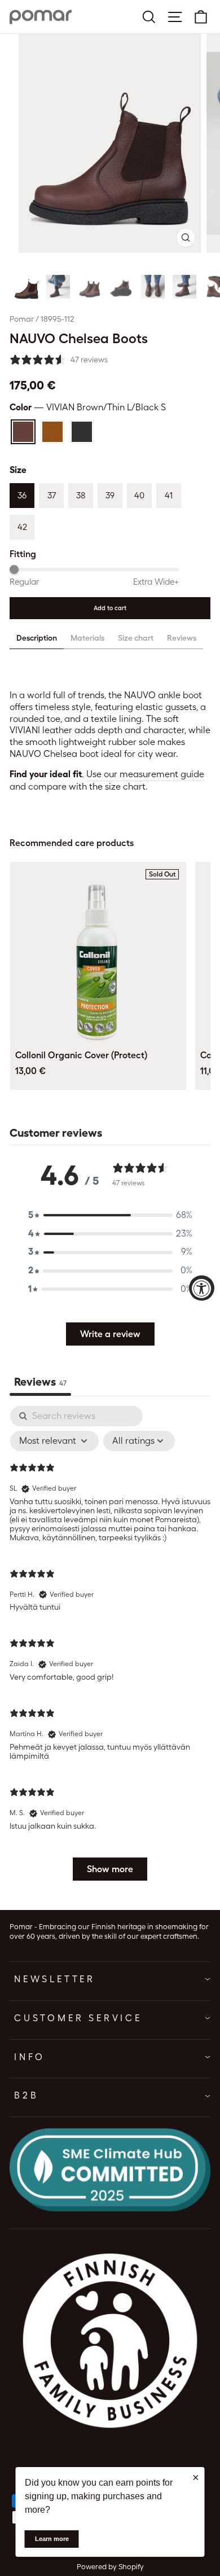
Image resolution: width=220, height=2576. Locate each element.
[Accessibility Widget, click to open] (202, 1288)
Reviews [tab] (40, 1382)
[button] (27, 287)
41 (169, 496)
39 (110, 496)
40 (139, 496)
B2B (26, 2095)
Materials (87, 638)
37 (52, 496)
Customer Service (78, 2018)
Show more (110, 1869)
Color (88, 407)
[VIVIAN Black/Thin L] (82, 432)
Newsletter (55, 1979)
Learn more (52, 2539)
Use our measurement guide (145, 774)
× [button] (196, 2477)
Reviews (182, 638)
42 (22, 527)
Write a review (110, 1334)
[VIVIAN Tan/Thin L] (52, 432)
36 (22, 496)
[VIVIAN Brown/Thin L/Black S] (23, 432)
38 (81, 496)
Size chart (136, 638)
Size (18, 470)
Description (37, 638)
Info (30, 2057)
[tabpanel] (110, 1649)
